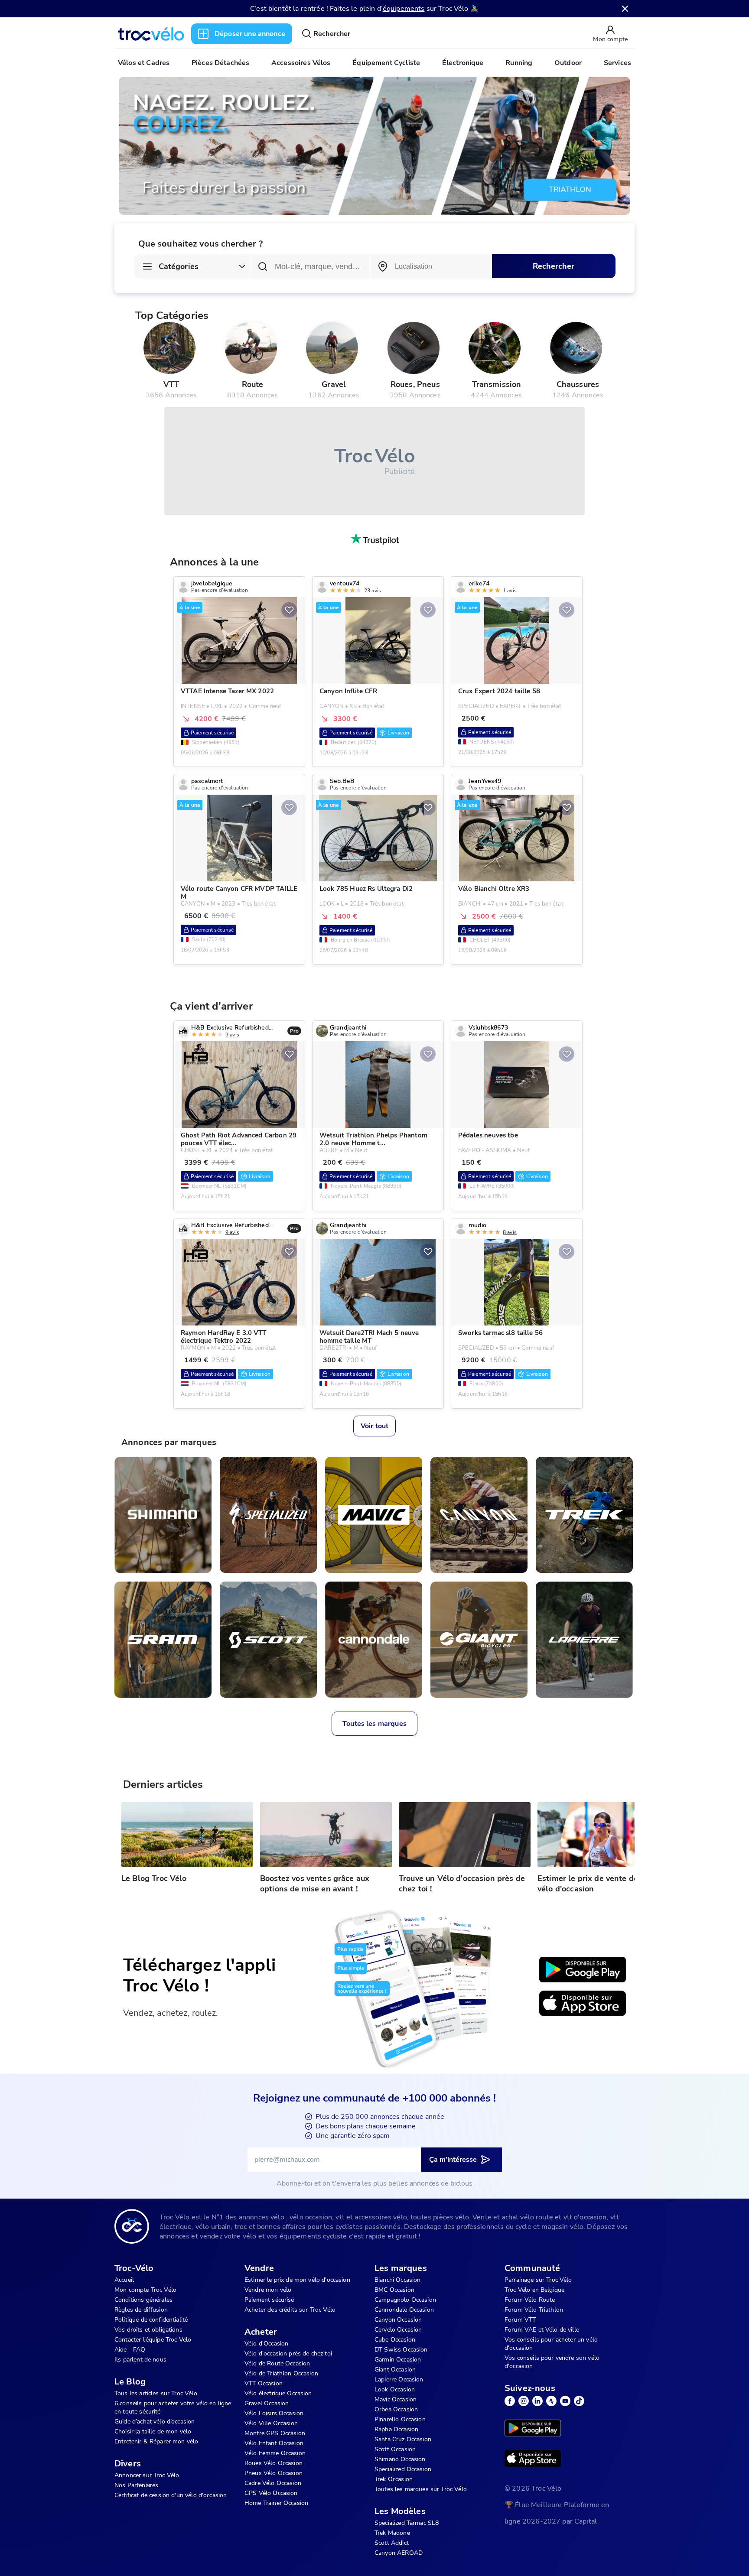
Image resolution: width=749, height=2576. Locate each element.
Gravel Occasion (267, 2403)
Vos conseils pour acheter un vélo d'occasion (551, 2344)
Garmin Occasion (398, 2360)
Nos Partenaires (136, 2485)
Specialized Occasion (403, 2469)
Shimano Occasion (400, 2459)
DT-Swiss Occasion (401, 2350)
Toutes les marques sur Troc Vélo (421, 2489)
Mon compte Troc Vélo (145, 2290)
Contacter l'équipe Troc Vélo (153, 2340)
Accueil (124, 2280)
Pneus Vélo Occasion (274, 2473)
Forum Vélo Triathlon (534, 2310)
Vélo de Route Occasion (277, 2363)
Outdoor (568, 63)
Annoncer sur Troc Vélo (147, 2475)
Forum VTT (520, 2320)
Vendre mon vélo (268, 2290)
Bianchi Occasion (397, 2280)
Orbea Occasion (396, 2409)
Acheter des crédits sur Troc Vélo (290, 2310)
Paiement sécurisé (269, 2300)
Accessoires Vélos (301, 63)
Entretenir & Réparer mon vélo (156, 2441)
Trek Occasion (394, 2479)
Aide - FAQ (130, 2350)
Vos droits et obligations (148, 2330)
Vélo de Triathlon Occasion (281, 2373)
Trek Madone (392, 2533)
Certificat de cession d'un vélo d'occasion (171, 2495)
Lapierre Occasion (399, 2379)
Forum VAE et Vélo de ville (542, 2330)
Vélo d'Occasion (266, 2344)
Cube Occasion (395, 2340)
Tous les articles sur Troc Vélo (156, 2393)
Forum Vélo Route (530, 2300)
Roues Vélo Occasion (274, 2463)
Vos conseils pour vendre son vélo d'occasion (552, 2362)
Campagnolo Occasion (405, 2300)
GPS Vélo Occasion (271, 2493)
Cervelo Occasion (398, 2330)
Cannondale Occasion (404, 2310)
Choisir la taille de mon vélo (153, 2431)
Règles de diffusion (141, 2310)
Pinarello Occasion (400, 2419)
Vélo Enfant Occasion (274, 2443)
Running (519, 63)
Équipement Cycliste (386, 63)
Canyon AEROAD (399, 2553)
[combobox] (431, 266)
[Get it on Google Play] (583, 1970)
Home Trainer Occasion (276, 2503)
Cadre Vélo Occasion (273, 2483)
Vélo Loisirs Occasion (274, 2413)
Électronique (463, 63)
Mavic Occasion (396, 2399)
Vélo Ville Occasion (271, 2423)
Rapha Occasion (396, 2429)
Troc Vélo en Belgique (534, 2290)
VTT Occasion (264, 2383)
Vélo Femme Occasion (275, 2453)
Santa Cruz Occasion (403, 2439)
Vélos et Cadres (144, 63)
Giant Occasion (395, 2370)
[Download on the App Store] (583, 2004)
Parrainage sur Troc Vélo (538, 2280)
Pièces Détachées (220, 63)
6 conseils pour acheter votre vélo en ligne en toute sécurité (173, 2407)
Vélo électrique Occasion (278, 2393)
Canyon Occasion (398, 2320)
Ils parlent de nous (140, 2360)
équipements (404, 9)
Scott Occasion (395, 2449)
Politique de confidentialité (151, 2320)
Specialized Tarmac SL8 (407, 2523)
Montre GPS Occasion (275, 2433)
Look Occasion (395, 2389)
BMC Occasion (394, 2290)
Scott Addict (392, 2543)
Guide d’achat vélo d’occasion (155, 2422)
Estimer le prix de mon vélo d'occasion (297, 2280)
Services (617, 63)
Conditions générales (143, 2300)
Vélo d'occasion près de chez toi (288, 2353)
